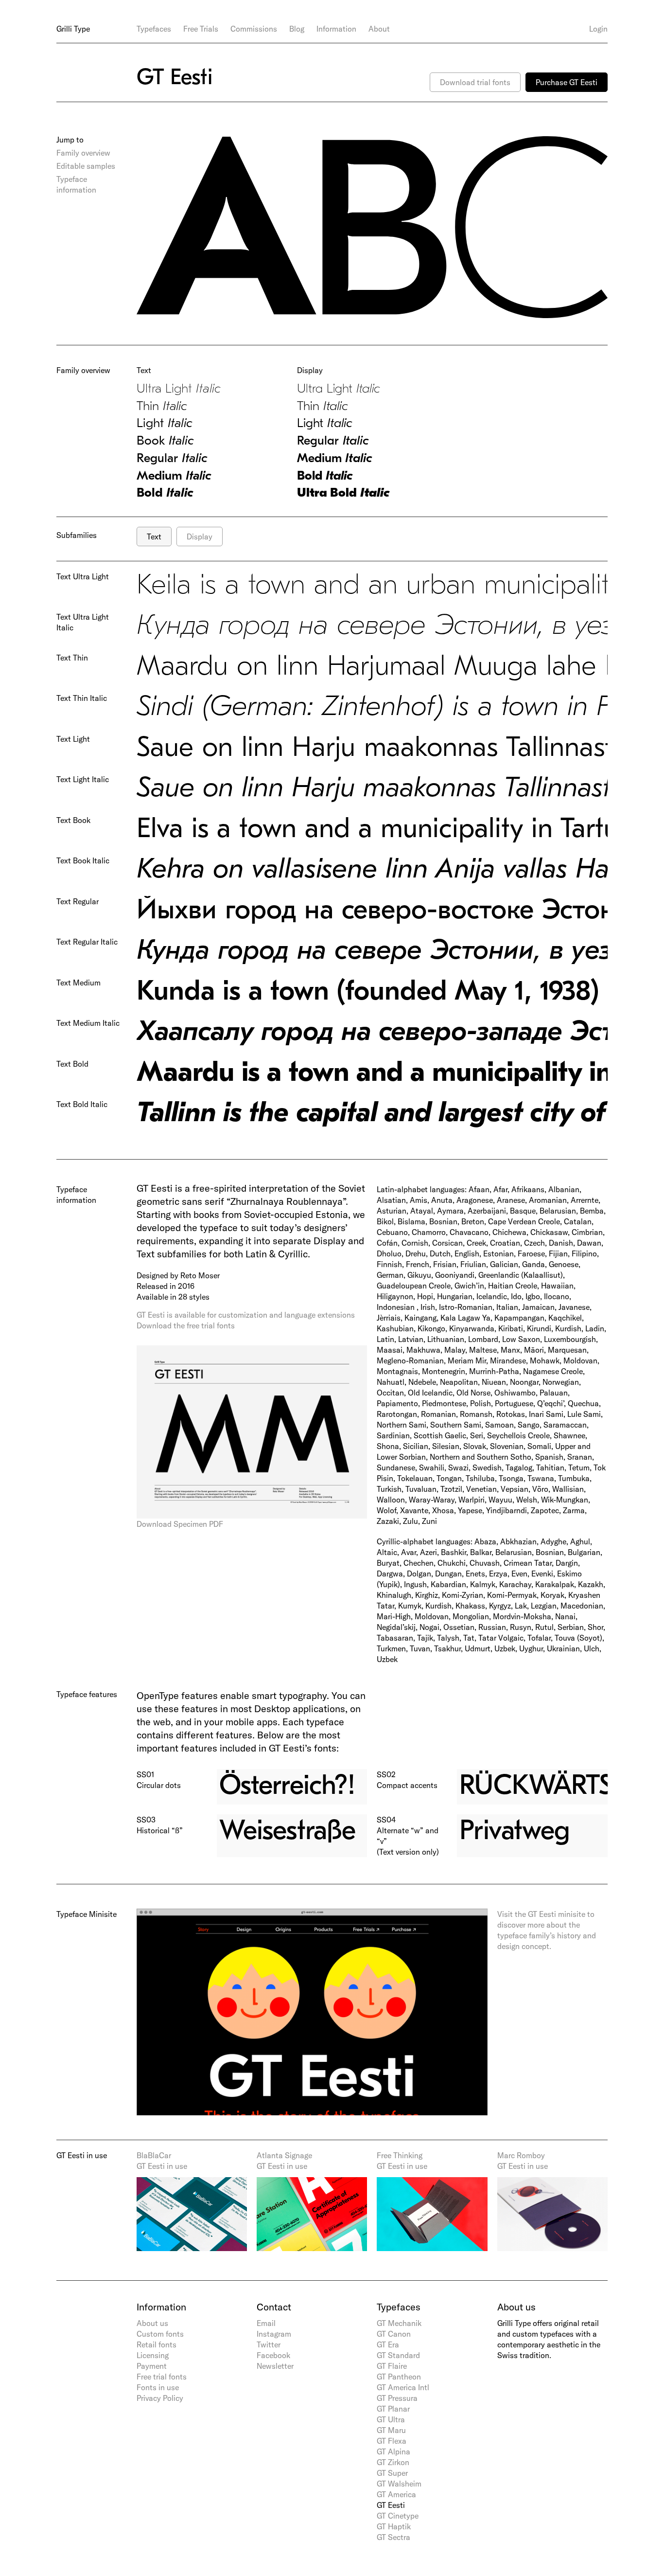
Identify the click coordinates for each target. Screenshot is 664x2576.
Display (200, 537)
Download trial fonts (475, 82)
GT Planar (393, 2409)
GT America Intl (403, 2387)
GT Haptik (394, 2526)
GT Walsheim (399, 2484)
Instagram (274, 2334)
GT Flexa (392, 2441)
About (379, 29)
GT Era (388, 2344)
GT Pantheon (399, 2377)
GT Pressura (397, 2398)
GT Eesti (391, 2505)
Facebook (273, 2355)
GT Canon (394, 2334)
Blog (297, 29)
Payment (152, 2366)
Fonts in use (158, 2387)
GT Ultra (391, 2419)
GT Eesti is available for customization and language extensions (246, 1315)
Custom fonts (160, 2334)
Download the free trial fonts (186, 1325)
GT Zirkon (393, 2462)
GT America (396, 2494)
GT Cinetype (398, 2516)
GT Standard (398, 2355)
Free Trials (201, 29)
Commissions (254, 29)
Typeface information (76, 184)
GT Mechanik (399, 2323)
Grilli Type (73, 29)
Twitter (269, 2344)
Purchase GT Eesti (567, 82)
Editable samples (86, 166)
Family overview (83, 153)
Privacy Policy (160, 2398)
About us (152, 2323)
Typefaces (154, 29)
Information (336, 29)
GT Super (392, 2473)
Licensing (153, 2355)
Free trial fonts (162, 2377)
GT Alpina (393, 2451)
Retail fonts (157, 2344)
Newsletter (275, 2366)
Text (154, 537)
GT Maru (391, 2430)
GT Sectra (393, 2537)
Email (266, 2323)
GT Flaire (392, 2366)
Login (598, 29)
